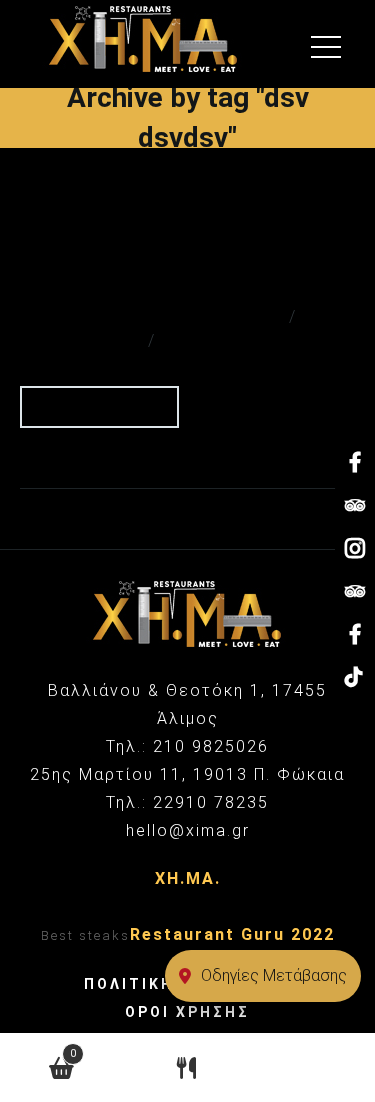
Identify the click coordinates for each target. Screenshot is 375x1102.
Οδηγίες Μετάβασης (274, 975)
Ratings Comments (159, 316)
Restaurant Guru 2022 (232, 934)
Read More (93, 406)
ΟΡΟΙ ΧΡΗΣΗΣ (187, 1012)
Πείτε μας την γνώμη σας (142, 261)
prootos (245, 340)
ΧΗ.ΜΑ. (188, 878)
